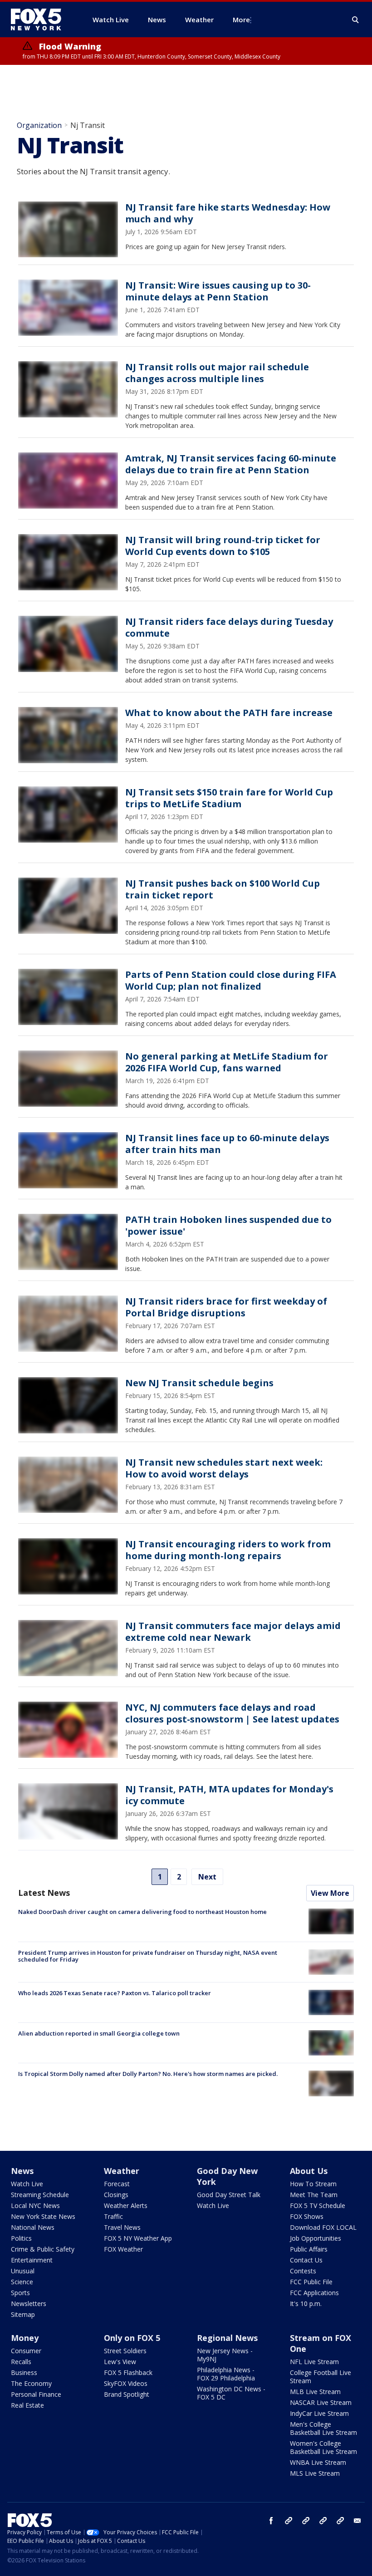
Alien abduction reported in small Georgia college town (99, 2033)
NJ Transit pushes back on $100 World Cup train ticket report (223, 889)
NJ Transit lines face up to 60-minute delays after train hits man (227, 1144)
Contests (303, 2271)
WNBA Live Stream (318, 2462)
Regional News (227, 2338)
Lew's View (120, 2362)
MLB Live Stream (315, 2392)
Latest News (44, 1893)
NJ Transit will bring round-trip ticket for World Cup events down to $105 (223, 546)
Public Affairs (309, 2249)
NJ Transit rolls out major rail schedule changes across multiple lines (217, 373)
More (241, 20)
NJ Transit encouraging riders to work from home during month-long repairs (228, 1550)
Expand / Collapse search (356, 20)
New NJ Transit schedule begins (199, 1383)
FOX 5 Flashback (128, 2372)
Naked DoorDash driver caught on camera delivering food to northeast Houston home (142, 1912)
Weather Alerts (126, 2206)
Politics (21, 2238)
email (357, 2521)
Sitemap (23, 2314)
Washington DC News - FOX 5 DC (231, 2393)
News (22, 2171)
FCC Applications (314, 2293)
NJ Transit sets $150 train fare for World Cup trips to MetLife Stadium (229, 798)
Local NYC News (35, 2206)
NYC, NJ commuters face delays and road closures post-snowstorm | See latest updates (232, 1713)
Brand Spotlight (127, 2394)
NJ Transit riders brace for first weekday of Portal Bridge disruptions (226, 1307)
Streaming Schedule (40, 2195)
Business (24, 2372)
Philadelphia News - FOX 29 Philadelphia (226, 2374)
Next (207, 1877)
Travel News (122, 2227)
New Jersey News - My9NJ (225, 2355)
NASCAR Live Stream (321, 2402)
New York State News (43, 2216)
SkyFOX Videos (126, 2383)
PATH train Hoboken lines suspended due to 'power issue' (228, 1225)
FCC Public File (311, 2282)
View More (330, 1893)
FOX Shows (307, 2216)
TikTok (306, 2521)
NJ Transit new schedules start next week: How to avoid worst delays (224, 1468)
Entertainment (32, 2260)
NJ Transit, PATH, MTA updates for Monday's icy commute (229, 1795)
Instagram (289, 2521)
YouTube (323, 2521)
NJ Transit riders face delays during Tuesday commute (229, 627)
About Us (309, 2171)
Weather (122, 2171)
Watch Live (27, 2184)
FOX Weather (123, 2249)
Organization (39, 125)
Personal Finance (36, 2394)
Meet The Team (314, 2195)
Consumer (26, 2351)
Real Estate (27, 2405)
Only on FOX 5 (132, 2338)
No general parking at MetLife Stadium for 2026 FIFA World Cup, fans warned (227, 1062)
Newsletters (29, 2304)
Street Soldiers (125, 2351)
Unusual (23, 2271)
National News (33, 2227)
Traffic (113, 2216)
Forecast (117, 2184)
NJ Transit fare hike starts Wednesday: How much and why (228, 213)
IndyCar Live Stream (319, 2413)
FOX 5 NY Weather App (138, 2238)
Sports (20, 2293)
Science (22, 2282)
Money (25, 2338)
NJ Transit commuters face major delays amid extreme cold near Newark (233, 1631)
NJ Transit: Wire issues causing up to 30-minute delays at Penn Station (218, 291)
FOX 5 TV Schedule (318, 2206)
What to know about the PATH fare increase (229, 713)
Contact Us (306, 2260)
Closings (116, 2195)
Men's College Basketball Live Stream (323, 2428)
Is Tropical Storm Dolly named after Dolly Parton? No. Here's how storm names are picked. (148, 2074)
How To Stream (313, 2184)
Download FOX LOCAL (323, 2227)
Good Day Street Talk (229, 2195)
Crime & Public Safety (43, 2249)
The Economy (31, 2383)
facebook (271, 2521)
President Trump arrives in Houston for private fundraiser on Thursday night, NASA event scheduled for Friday (148, 1956)
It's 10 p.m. (306, 2304)
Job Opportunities (316, 2238)
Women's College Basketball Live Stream (323, 2447)
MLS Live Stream (315, 2473)
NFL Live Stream (314, 2362)
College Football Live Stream (321, 2377)
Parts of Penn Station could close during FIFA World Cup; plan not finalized (231, 980)
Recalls (21, 2362)
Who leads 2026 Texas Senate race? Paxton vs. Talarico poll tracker (115, 1993)
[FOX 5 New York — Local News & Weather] (41, 20)
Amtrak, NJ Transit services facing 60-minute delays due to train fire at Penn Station (231, 464)
